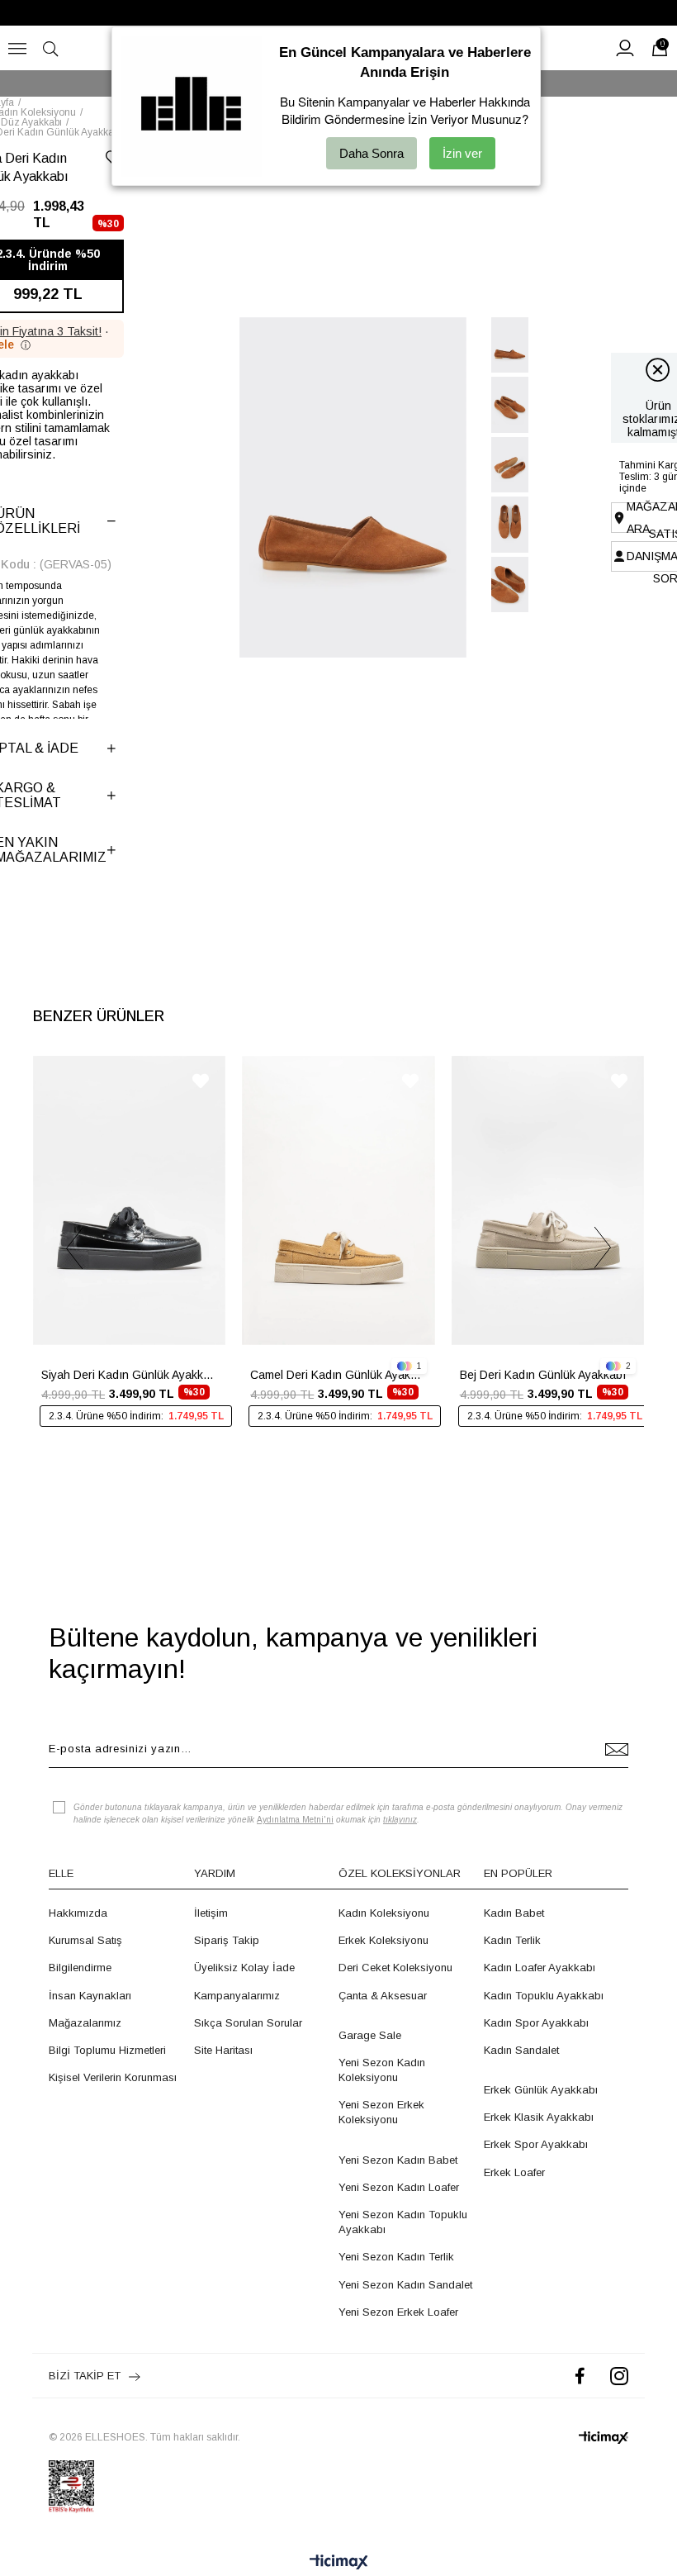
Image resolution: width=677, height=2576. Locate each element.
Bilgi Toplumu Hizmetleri (107, 2050)
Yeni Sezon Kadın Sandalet (405, 2285)
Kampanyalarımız (237, 1996)
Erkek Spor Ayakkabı (536, 2144)
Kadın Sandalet (521, 2050)
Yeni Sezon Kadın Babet (398, 2160)
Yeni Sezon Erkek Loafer (398, 2312)
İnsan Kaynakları (90, 1996)
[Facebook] (580, 2376)
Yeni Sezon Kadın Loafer (399, 2187)
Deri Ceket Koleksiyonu (395, 1968)
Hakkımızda (78, 1913)
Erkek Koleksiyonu (383, 1940)
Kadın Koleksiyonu (384, 1913)
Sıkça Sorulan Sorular (248, 2023)
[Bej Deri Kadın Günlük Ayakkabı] (548, 1200)
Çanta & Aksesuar (383, 1996)
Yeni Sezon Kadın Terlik (396, 2257)
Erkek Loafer (514, 2172)
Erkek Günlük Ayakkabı (541, 2090)
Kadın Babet (514, 1913)
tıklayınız (400, 1820)
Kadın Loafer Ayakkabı (540, 1968)
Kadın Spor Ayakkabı (536, 2023)
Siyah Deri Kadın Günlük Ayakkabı (129, 1375)
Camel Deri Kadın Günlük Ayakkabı (338, 1375)
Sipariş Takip (227, 1940)
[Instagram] (619, 2376)
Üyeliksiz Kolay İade (244, 1968)
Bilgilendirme (80, 1968)
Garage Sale (370, 2035)
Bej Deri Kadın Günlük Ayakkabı (543, 1375)
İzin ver (462, 153)
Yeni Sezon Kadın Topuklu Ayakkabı (403, 2222)
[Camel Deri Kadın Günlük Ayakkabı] (338, 1200)
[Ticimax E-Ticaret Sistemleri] (339, 2563)
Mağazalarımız (85, 2023)
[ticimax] (604, 2438)
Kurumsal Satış (85, 1940)
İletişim (211, 1913)
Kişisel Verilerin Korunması (113, 2077)
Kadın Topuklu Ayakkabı (544, 1996)
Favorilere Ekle (201, 1081)
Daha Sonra (372, 153)
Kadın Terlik (512, 1940)
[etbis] (71, 2487)
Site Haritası (223, 2050)
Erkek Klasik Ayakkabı (539, 2117)
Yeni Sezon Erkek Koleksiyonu (381, 2112)
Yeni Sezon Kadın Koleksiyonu (382, 2070)
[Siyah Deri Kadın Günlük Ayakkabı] (129, 1200)
